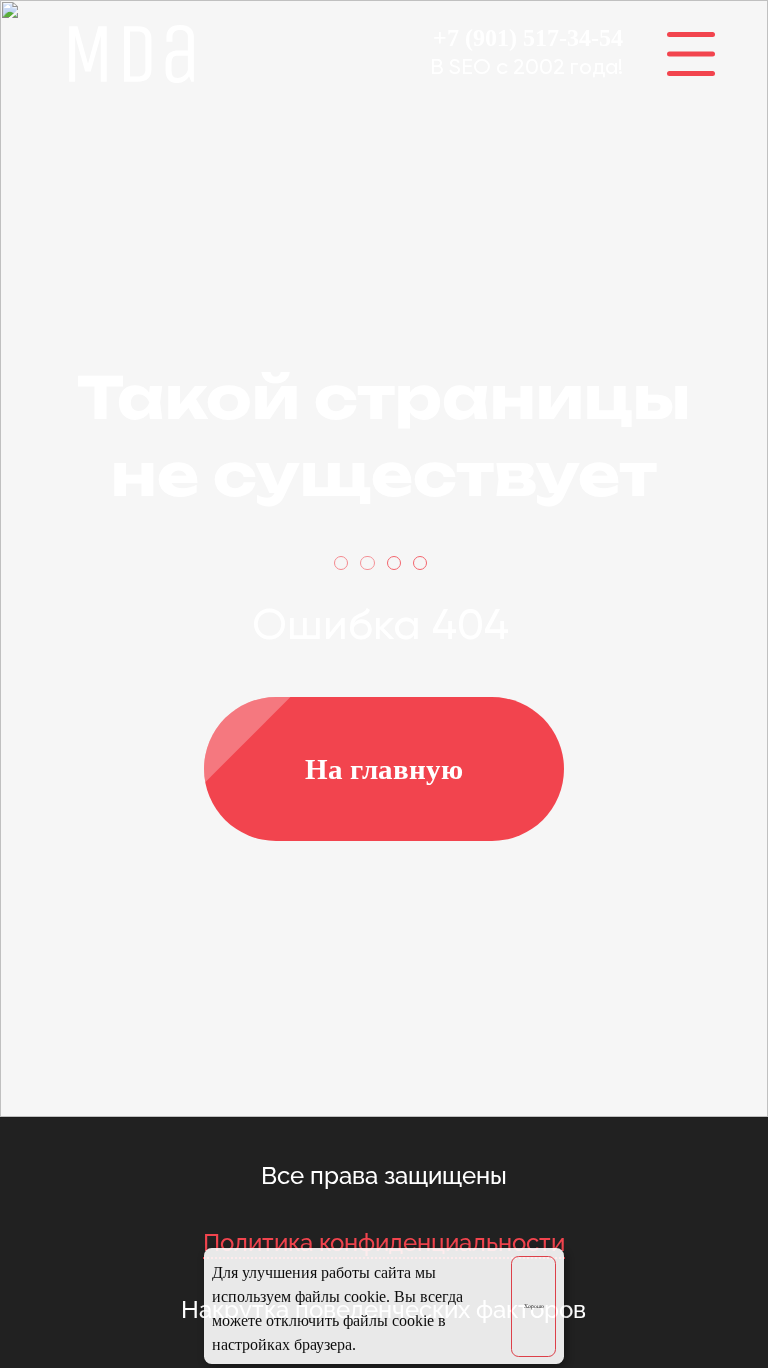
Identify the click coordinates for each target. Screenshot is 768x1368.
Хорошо (534, 1306)
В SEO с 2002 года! (526, 68)
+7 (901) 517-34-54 (528, 38)
